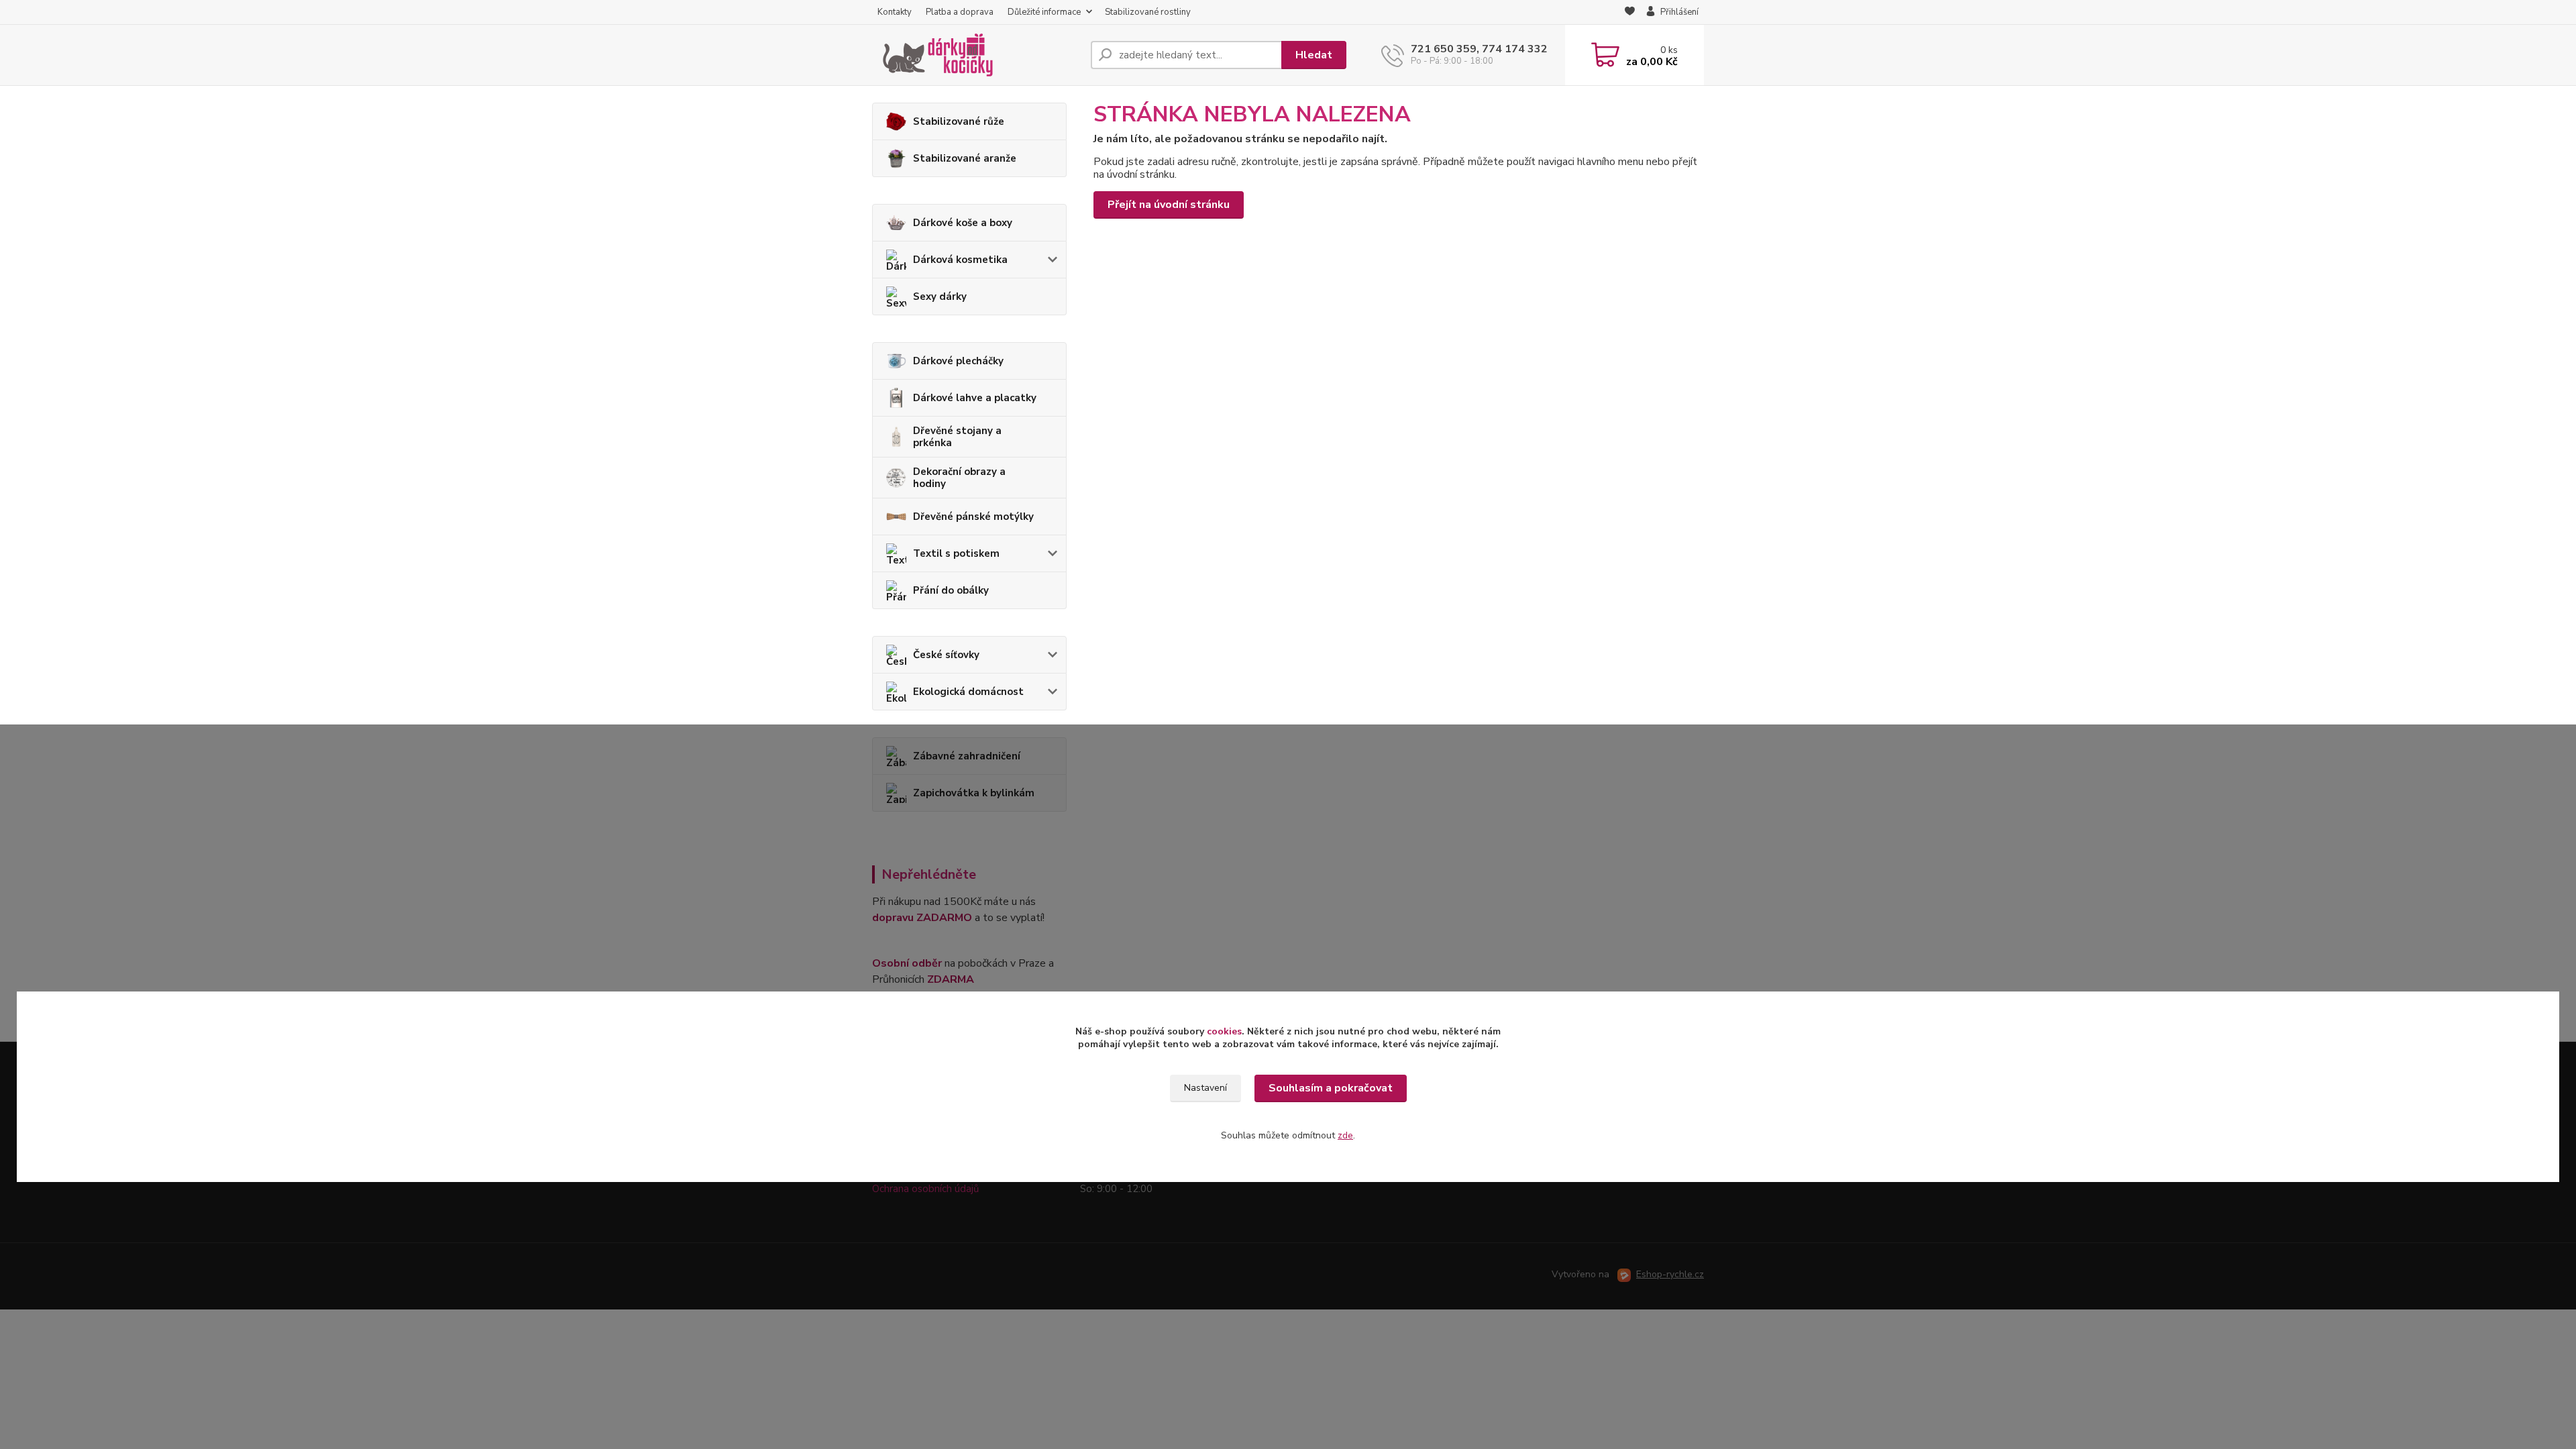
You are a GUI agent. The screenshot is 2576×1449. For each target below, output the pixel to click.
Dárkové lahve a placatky (975, 398)
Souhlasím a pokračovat (1331, 1088)
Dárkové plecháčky (958, 361)
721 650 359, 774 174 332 (1479, 49)
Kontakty (895, 12)
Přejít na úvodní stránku (1169, 205)
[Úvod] (976, 55)
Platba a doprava (960, 12)
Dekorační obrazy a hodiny (959, 478)
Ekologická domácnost (968, 692)
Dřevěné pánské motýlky (973, 517)
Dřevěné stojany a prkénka (957, 437)
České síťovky (946, 655)
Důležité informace (1044, 12)
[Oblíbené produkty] (1630, 13)
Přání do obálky (951, 590)
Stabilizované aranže (965, 158)
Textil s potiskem (956, 553)
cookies (1224, 1031)
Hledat (1314, 55)
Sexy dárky (940, 297)
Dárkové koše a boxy (963, 223)
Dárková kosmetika (960, 260)
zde (1345, 1135)
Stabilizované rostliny (1148, 12)
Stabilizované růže (959, 121)
